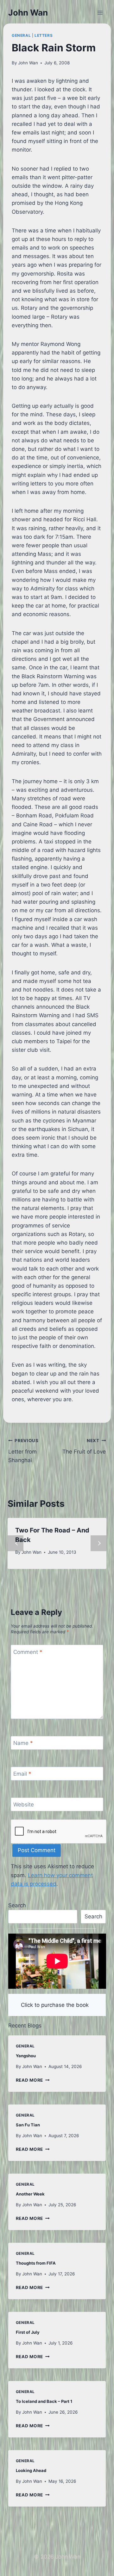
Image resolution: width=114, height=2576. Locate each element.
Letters (44, 35)
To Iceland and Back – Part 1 (44, 2401)
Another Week (30, 2194)
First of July (28, 2332)
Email (22, 1774)
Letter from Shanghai (23, 1451)
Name (23, 1743)
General (21, 35)
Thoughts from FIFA (36, 2263)
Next (98, 1543)
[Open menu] (100, 13)
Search (17, 1905)
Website (24, 1805)
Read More (33, 2080)
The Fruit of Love (84, 1446)
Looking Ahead (31, 2470)
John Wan (28, 63)
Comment (28, 1652)
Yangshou (26, 2056)
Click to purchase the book (55, 2005)
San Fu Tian (28, 2125)
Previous (16, 1543)
